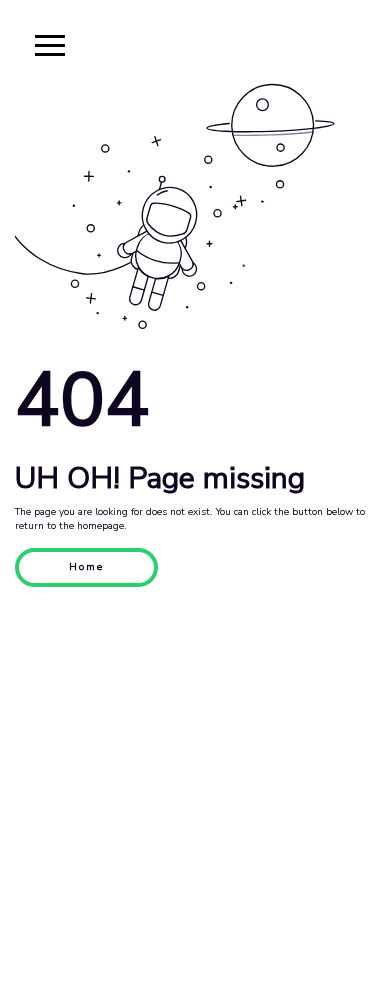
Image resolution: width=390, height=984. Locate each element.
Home (86, 567)
